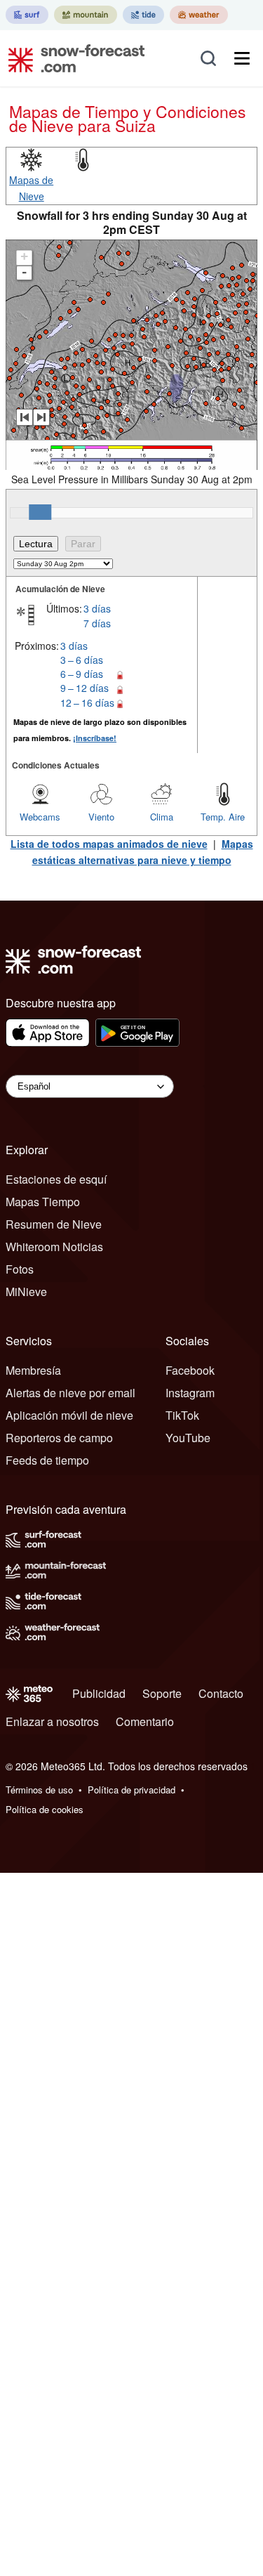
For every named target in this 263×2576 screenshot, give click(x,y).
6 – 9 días (82, 674)
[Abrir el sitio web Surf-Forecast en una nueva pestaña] (27, 15)
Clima (162, 817)
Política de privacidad (131, 1790)
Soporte (162, 1693)
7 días (97, 623)
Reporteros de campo (59, 1438)
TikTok (182, 1415)
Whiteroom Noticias (54, 1247)
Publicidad (99, 1693)
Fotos (20, 1269)
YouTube (188, 1438)
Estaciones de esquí (56, 1179)
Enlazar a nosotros (52, 1721)
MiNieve (26, 1292)
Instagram (190, 1393)
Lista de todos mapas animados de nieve (109, 844)
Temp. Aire (223, 817)
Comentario (145, 1721)
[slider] (40, 512)
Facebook (190, 1370)
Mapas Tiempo (43, 1202)
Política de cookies (45, 1809)
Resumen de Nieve (54, 1224)
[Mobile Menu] (242, 58)
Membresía (33, 1370)
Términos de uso (39, 1790)
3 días (97, 608)
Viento (101, 817)
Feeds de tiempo (47, 1460)
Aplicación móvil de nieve (69, 1415)
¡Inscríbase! (95, 738)
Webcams (40, 817)
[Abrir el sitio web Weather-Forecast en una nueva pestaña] (199, 15)
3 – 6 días (82, 660)
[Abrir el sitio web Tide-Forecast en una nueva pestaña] (143, 15)
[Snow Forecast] (72, 58)
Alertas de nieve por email (70, 1393)
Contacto (221, 1693)
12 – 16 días (87, 702)
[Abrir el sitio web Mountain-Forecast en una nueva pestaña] (86, 15)
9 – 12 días (85, 688)
